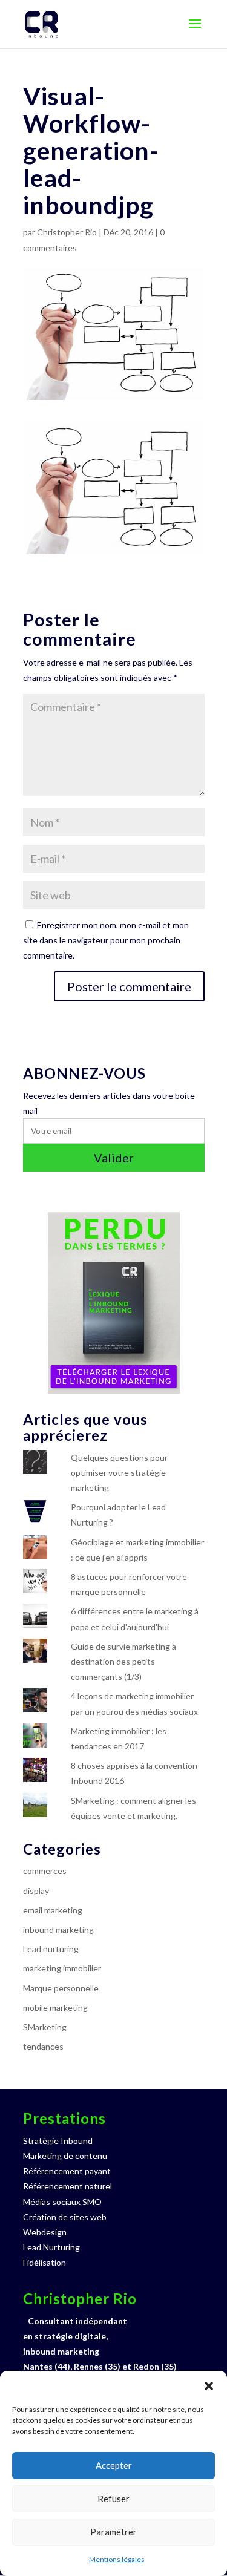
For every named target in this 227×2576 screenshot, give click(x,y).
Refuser (113, 2499)
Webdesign (45, 2232)
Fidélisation (44, 2262)
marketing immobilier (62, 1968)
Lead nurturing (51, 1949)
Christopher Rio (67, 232)
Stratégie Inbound (58, 2141)
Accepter (114, 2465)
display (36, 1891)
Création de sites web (65, 2217)
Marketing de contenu (65, 2156)
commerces (45, 1871)
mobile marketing (55, 2007)
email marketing (53, 1910)
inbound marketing (58, 1929)
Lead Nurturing (51, 2247)
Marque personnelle (61, 1988)
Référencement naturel (67, 2186)
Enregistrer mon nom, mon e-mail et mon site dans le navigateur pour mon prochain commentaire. (106, 940)
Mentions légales (117, 2559)
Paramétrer (113, 2532)
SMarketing (45, 2027)
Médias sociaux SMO (62, 2202)
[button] (209, 2386)
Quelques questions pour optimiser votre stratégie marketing (119, 1473)
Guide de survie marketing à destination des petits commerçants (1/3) (123, 1661)
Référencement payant (67, 2171)
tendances (43, 2046)
